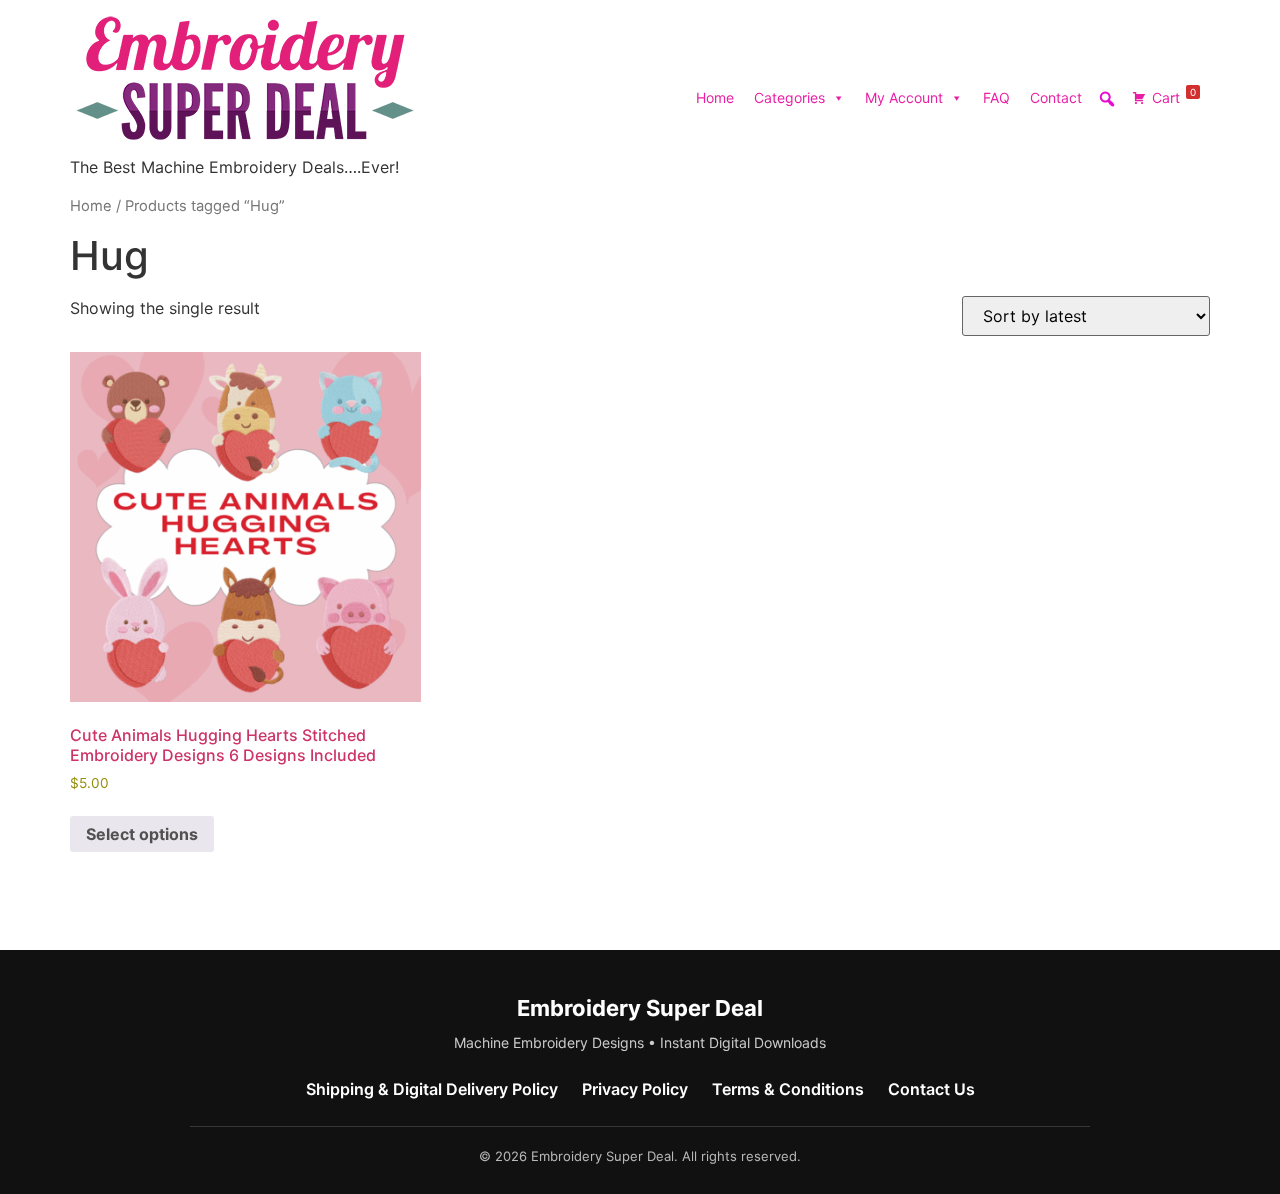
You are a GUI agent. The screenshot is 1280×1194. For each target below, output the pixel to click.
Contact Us (931, 1089)
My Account (904, 97)
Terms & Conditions (788, 1089)
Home (715, 97)
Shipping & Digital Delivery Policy (432, 1089)
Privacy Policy (635, 1089)
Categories (789, 97)
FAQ (996, 97)
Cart (1174, 96)
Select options (142, 834)
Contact (1056, 97)
